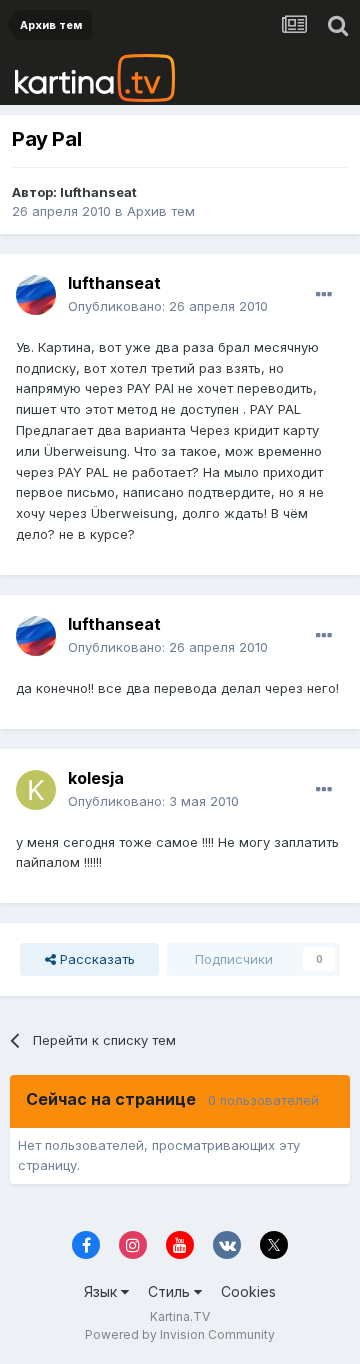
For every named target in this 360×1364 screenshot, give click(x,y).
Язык (102, 1291)
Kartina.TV (180, 1316)
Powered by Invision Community (180, 1334)
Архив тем (161, 211)
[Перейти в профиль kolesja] (36, 790)
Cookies (248, 1291)
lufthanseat (98, 192)
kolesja (96, 778)
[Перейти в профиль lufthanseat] (36, 295)
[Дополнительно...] (324, 295)
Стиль (171, 1291)
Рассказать (95, 959)
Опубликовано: (168, 306)
